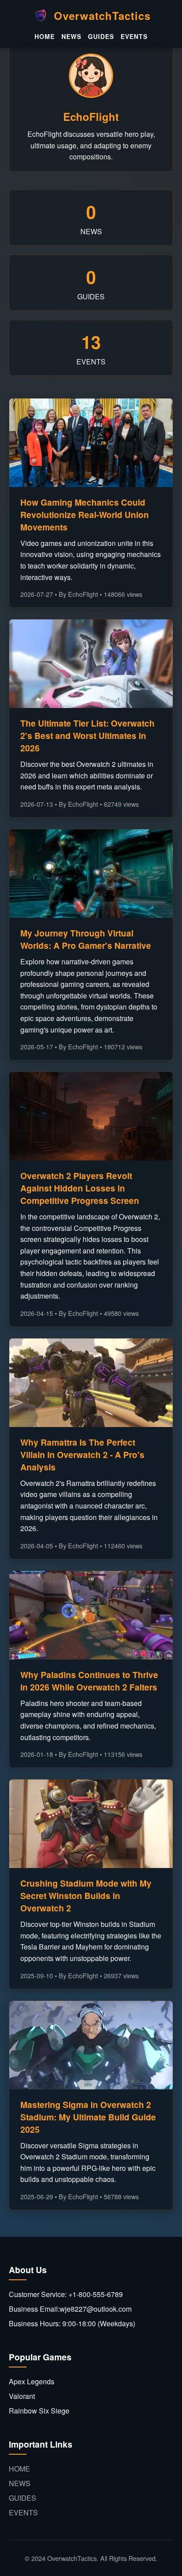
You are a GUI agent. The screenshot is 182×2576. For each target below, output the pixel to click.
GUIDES (101, 36)
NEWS (71, 36)
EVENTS (134, 36)
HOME (45, 36)
